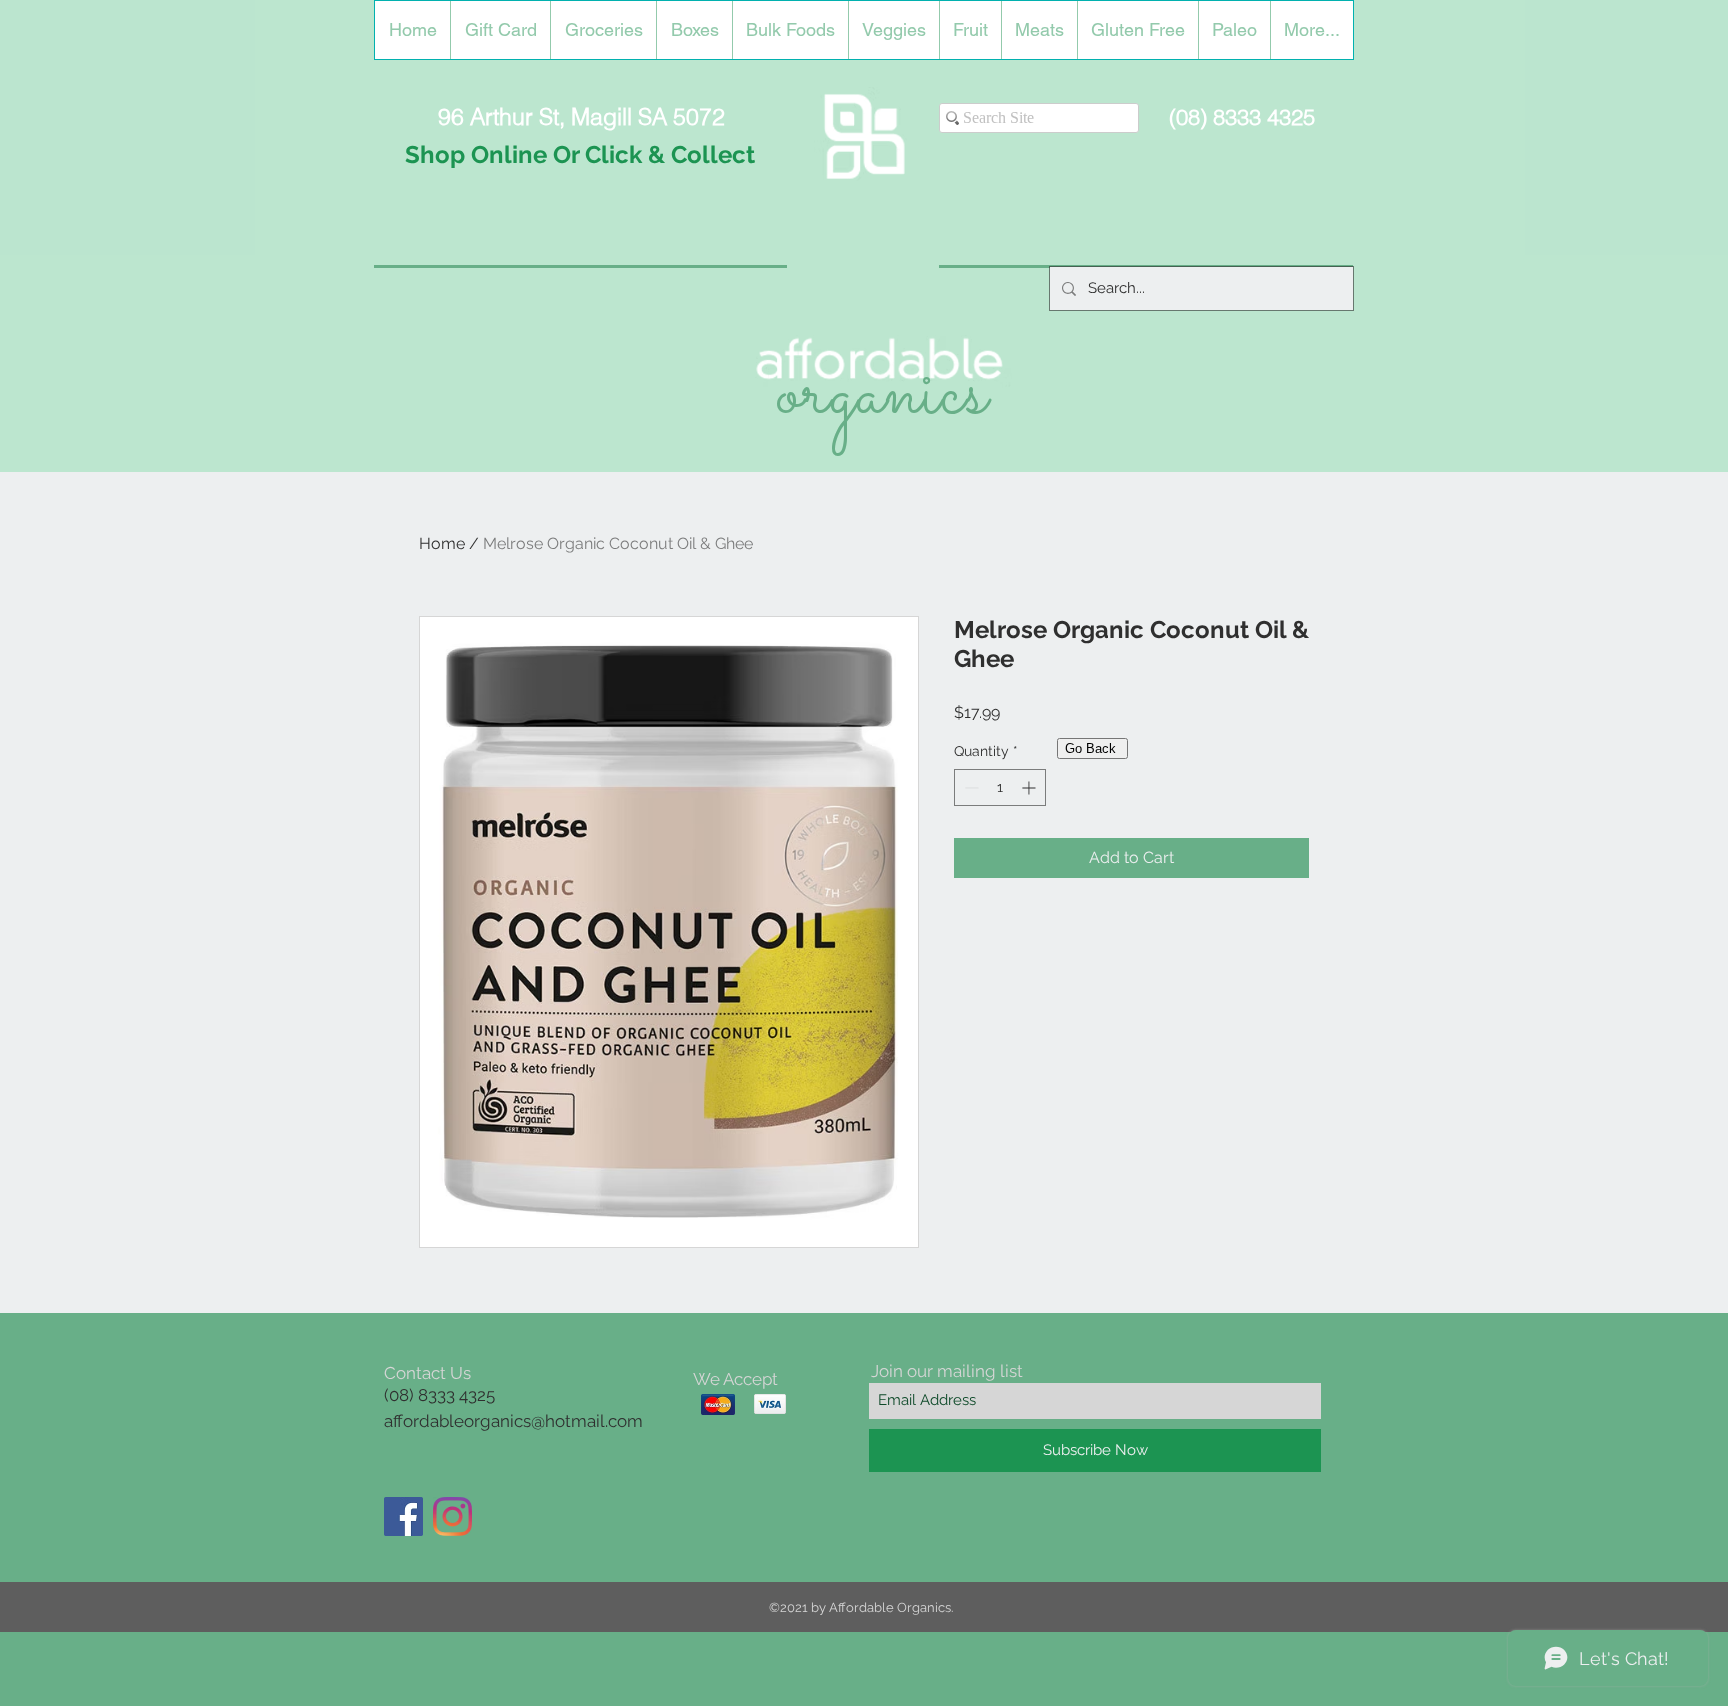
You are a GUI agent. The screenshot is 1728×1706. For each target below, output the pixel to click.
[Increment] (1030, 787)
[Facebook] (403, 1516)
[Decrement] (969, 787)
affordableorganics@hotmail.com (513, 1421)
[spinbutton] (1000, 787)
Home (442, 543)
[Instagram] (452, 1516)
